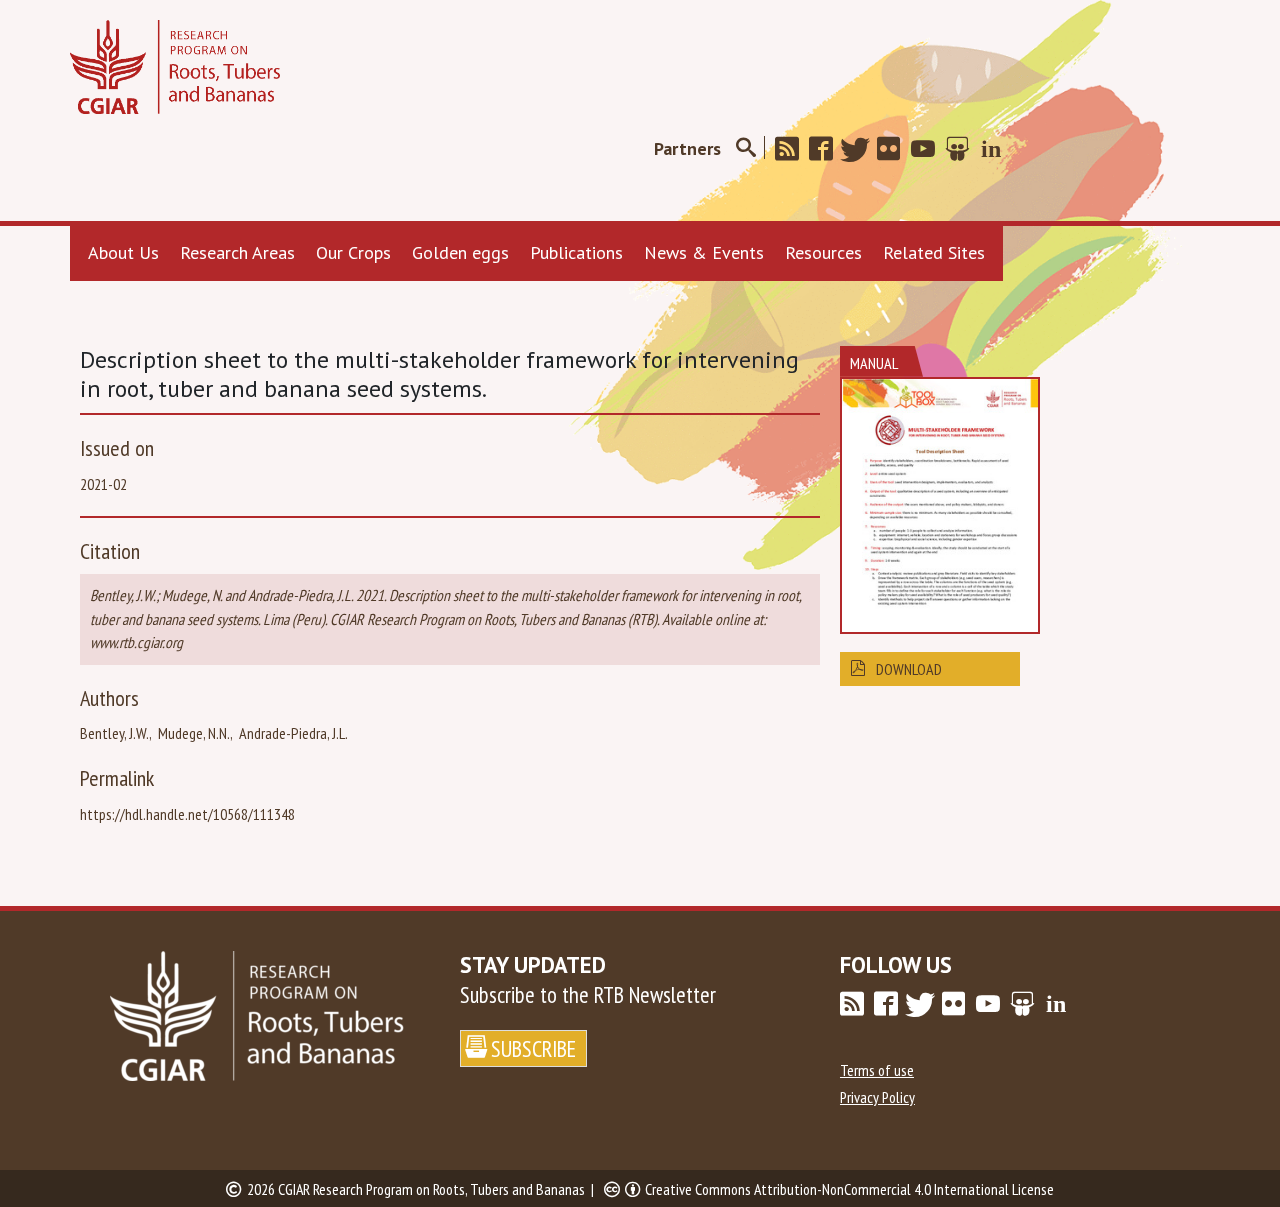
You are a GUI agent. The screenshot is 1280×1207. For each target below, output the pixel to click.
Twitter (861, 149)
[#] (745, 148)
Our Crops (353, 252)
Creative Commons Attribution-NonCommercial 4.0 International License (849, 1189)
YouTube (929, 149)
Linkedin (997, 149)
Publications (576, 252)
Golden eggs (460, 252)
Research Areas (237, 252)
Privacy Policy (877, 1097)
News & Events (704, 252)
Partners (687, 148)
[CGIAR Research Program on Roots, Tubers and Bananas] (175, 67)
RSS (793, 149)
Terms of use (877, 1070)
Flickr (895, 149)
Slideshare (963, 149)
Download (909, 669)
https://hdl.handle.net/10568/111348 (187, 814)
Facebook (827, 149)
